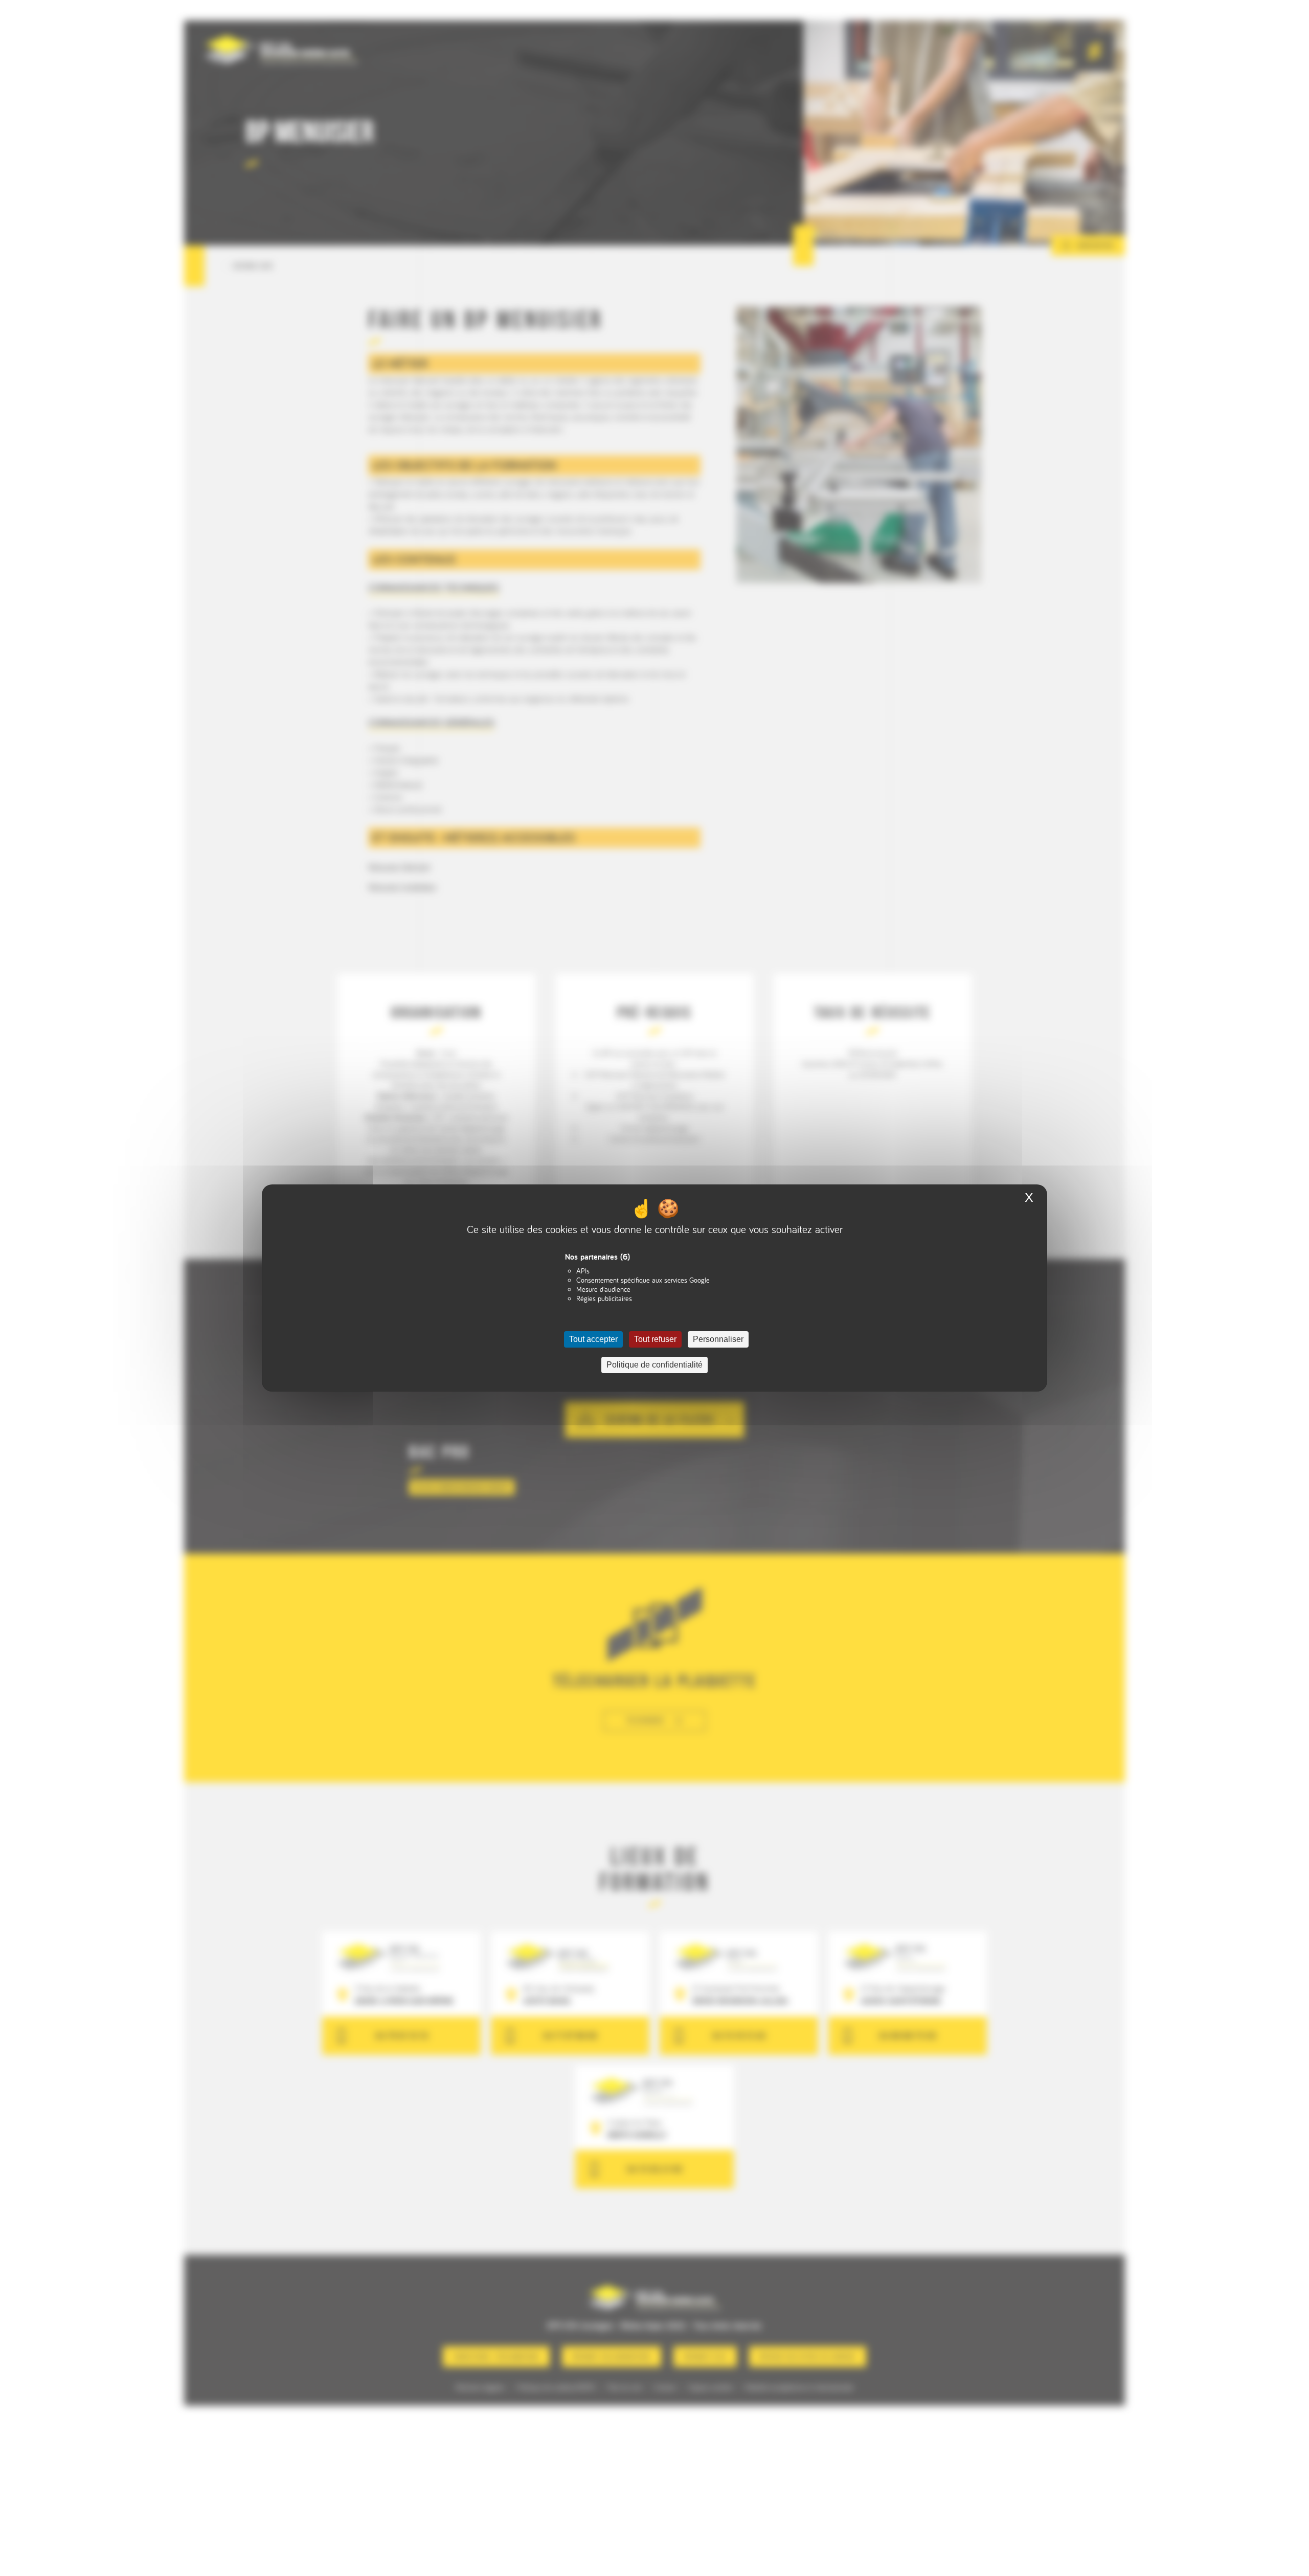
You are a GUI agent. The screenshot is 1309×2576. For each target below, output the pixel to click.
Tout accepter (593, 1339)
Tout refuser (655, 1339)
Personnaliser (718, 1339)
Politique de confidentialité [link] (654, 1365)
